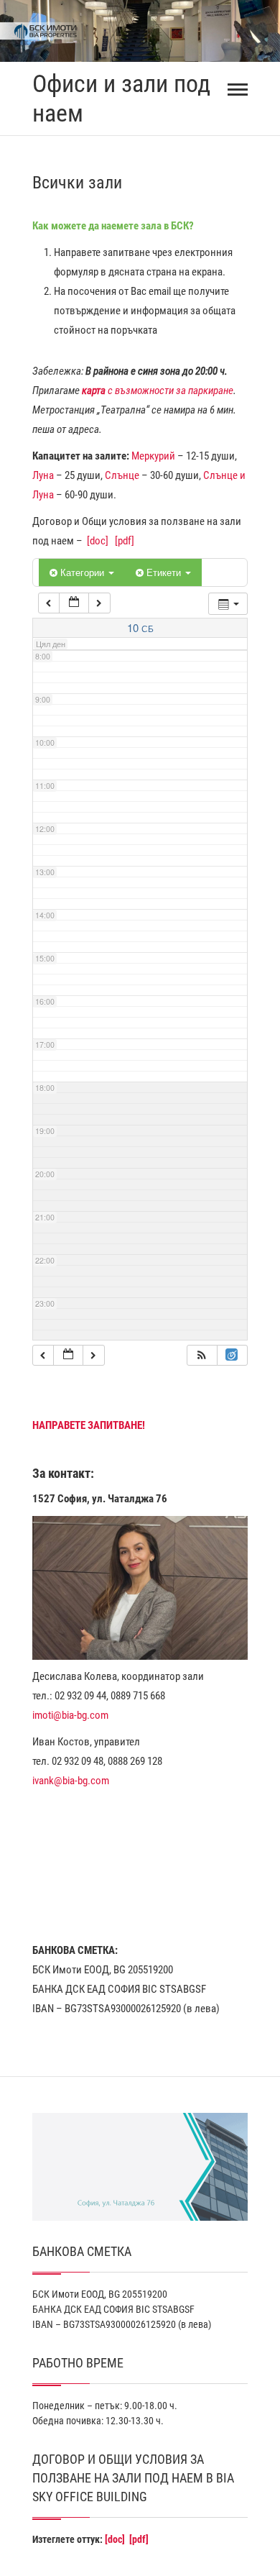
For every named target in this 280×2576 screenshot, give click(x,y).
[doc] (98, 541)
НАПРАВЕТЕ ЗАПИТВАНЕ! (89, 1425)
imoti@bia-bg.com (70, 1715)
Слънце (122, 475)
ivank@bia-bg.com (71, 1781)
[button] (202, 1355)
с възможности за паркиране (158, 390)
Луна (43, 475)
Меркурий (153, 456)
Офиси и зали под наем (121, 98)
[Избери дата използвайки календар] (74, 603)
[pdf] (125, 541)
